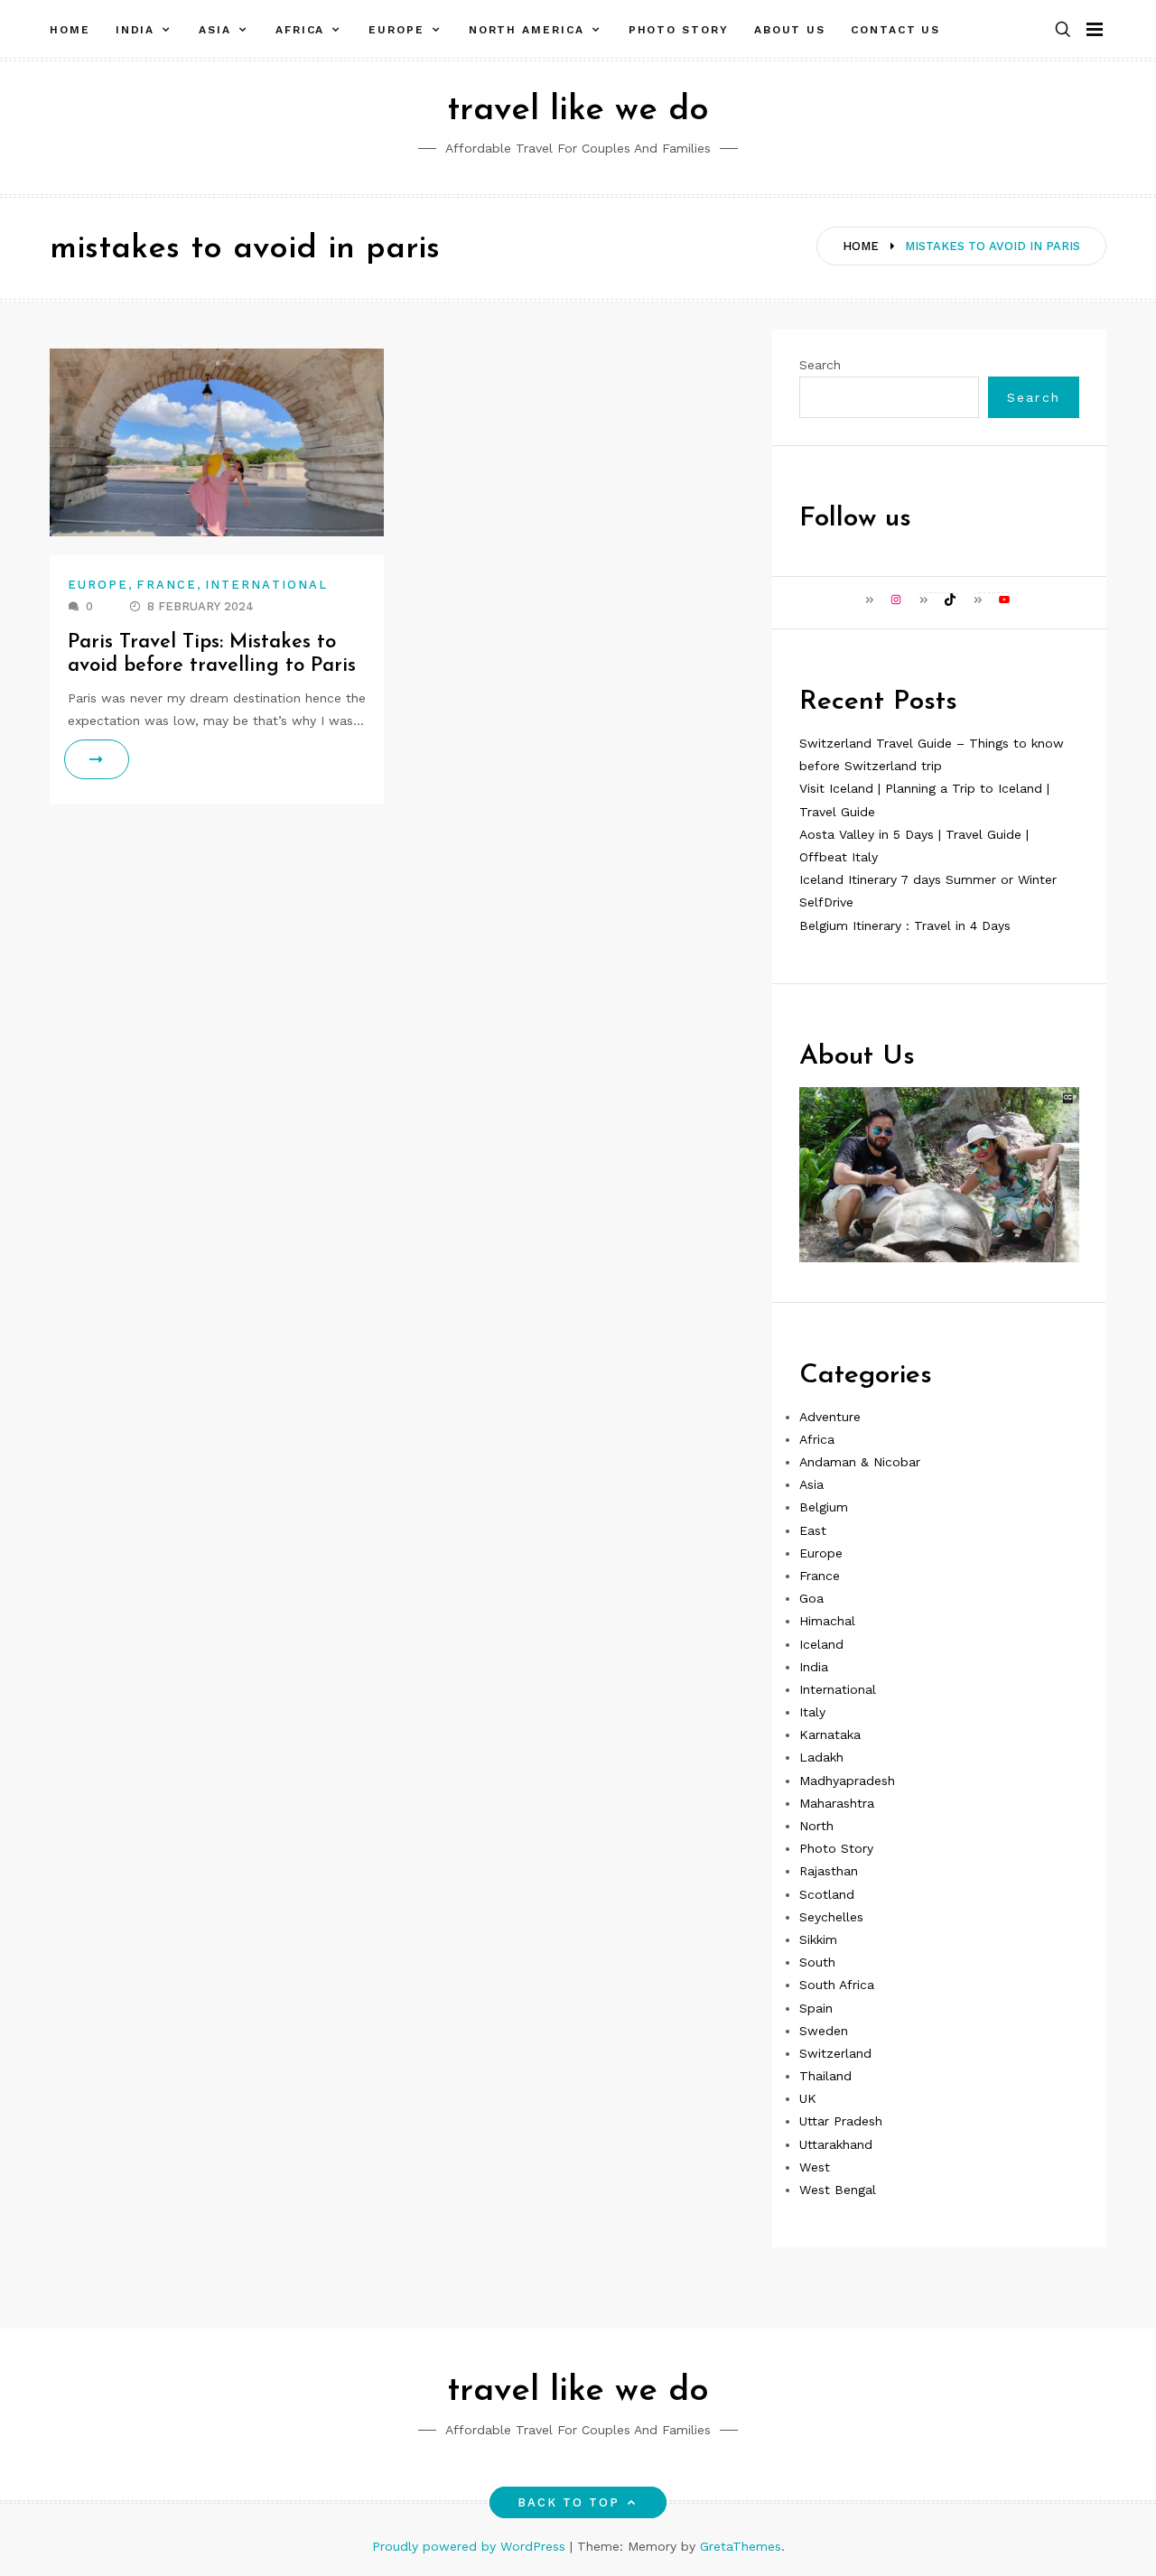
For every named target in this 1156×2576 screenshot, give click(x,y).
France (166, 585)
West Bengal (838, 2190)
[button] (1063, 30)
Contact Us (895, 30)
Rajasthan (829, 1871)
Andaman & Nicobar (860, 1462)
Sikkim (818, 1939)
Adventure (830, 1417)
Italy (812, 1712)
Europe (396, 30)
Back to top (569, 2502)
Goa (811, 1598)
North (816, 1826)
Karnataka (830, 1734)
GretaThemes (741, 2546)
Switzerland (835, 2053)
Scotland (827, 1894)
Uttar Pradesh (841, 2121)
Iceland (821, 1644)
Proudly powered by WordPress (471, 2546)
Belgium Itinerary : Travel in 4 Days (905, 925)
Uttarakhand (836, 2144)
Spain (816, 2008)
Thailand (825, 2076)
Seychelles (831, 1917)
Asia (215, 30)
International (266, 585)
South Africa (837, 1985)
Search (820, 365)
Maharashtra (837, 1803)
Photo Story (679, 30)
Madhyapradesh (847, 1781)
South (817, 1962)
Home (70, 30)
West (815, 2167)
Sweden (824, 2031)
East (813, 1530)
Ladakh (821, 1757)
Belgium (824, 1507)
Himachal (827, 1621)
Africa (300, 30)
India (135, 30)
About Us (790, 30)
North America (527, 30)
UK (808, 2098)
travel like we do (578, 111)
